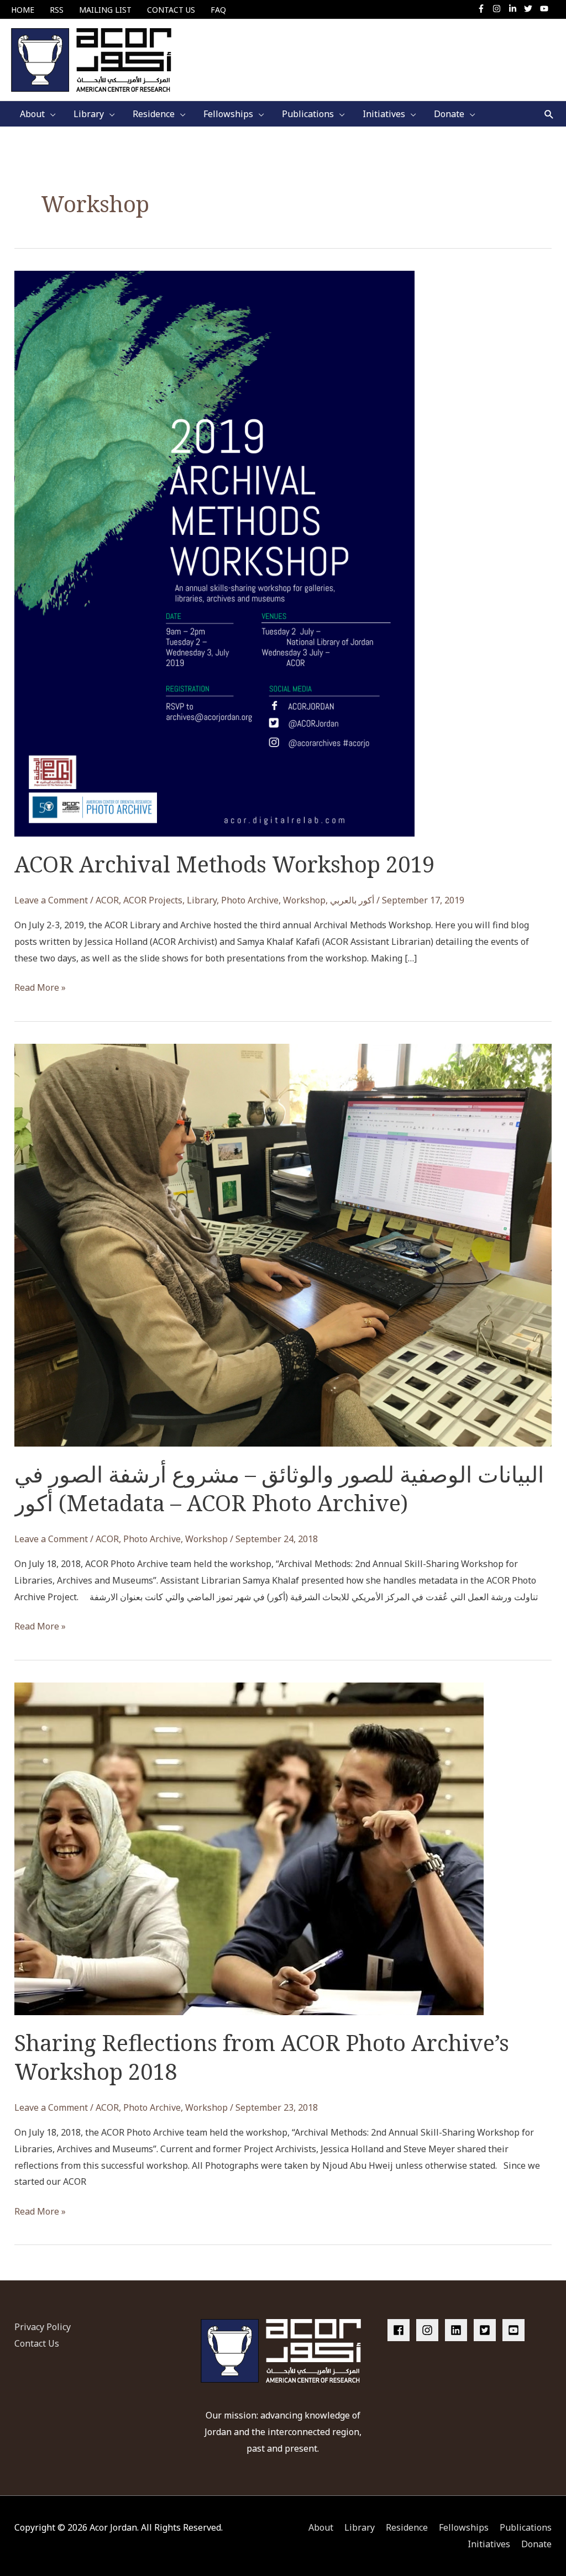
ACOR (107, 900)
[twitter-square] (487, 2330)
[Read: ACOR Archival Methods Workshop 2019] (214, 553)
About (321, 2527)
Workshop (304, 900)
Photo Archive (250, 900)
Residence (407, 2527)
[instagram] (499, 9)
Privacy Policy (43, 2327)
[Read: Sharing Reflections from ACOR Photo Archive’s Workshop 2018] (249, 1848)
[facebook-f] (484, 9)
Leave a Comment (51, 900)
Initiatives (489, 2544)
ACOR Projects (153, 900)
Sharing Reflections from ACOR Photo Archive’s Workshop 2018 (262, 2057)
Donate (536, 2544)
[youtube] (546, 9)
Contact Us (37, 2343)
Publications (526, 2527)
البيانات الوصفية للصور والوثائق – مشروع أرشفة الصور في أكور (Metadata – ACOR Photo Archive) (279, 1488)
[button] (549, 114)
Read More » (40, 989)
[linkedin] (458, 2330)
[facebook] (401, 2330)
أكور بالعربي (352, 900)
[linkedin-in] (515, 9)
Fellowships (464, 2527)
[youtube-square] (515, 2330)
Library (202, 900)
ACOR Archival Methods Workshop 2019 (224, 864)
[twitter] (531, 9)
